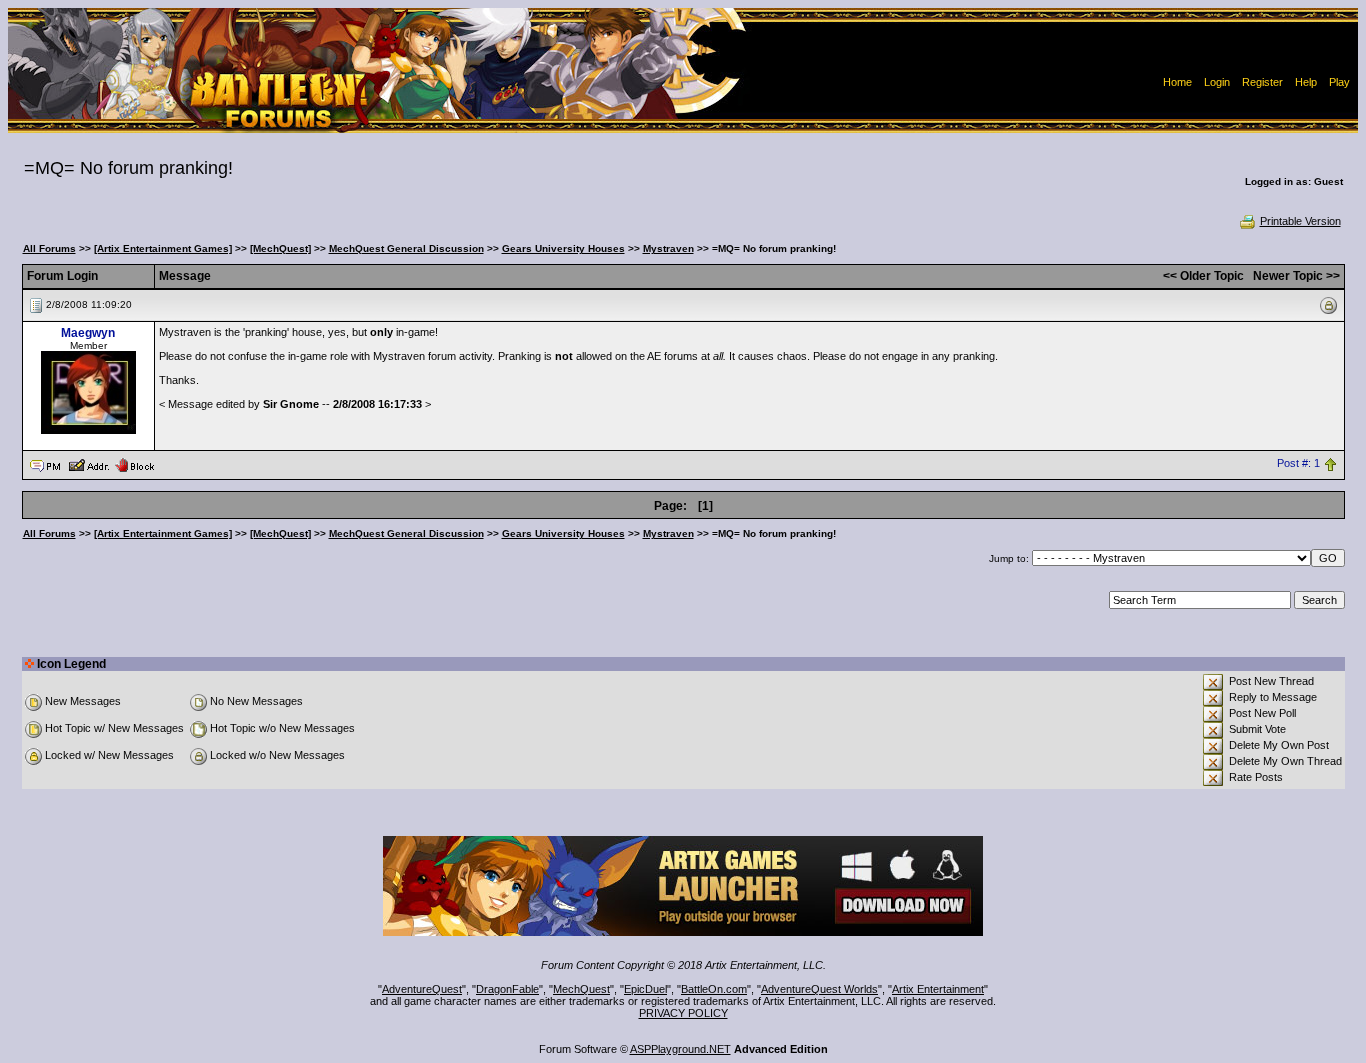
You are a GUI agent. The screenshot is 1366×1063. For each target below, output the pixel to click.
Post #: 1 (1298, 464)
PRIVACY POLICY (683, 1013)
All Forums (49, 248)
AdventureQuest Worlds (819, 989)
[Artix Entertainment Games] (163, 248)
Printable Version (1300, 221)
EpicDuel (645, 989)
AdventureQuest (422, 989)
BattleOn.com (714, 989)
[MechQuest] (280, 248)
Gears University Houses (563, 248)
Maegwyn (88, 333)
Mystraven (668, 248)
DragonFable (507, 989)
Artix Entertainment (938, 989)
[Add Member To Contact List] (88, 464)
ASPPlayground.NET (680, 1049)
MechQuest (581, 989)
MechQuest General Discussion (406, 248)
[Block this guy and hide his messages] (134, 464)
